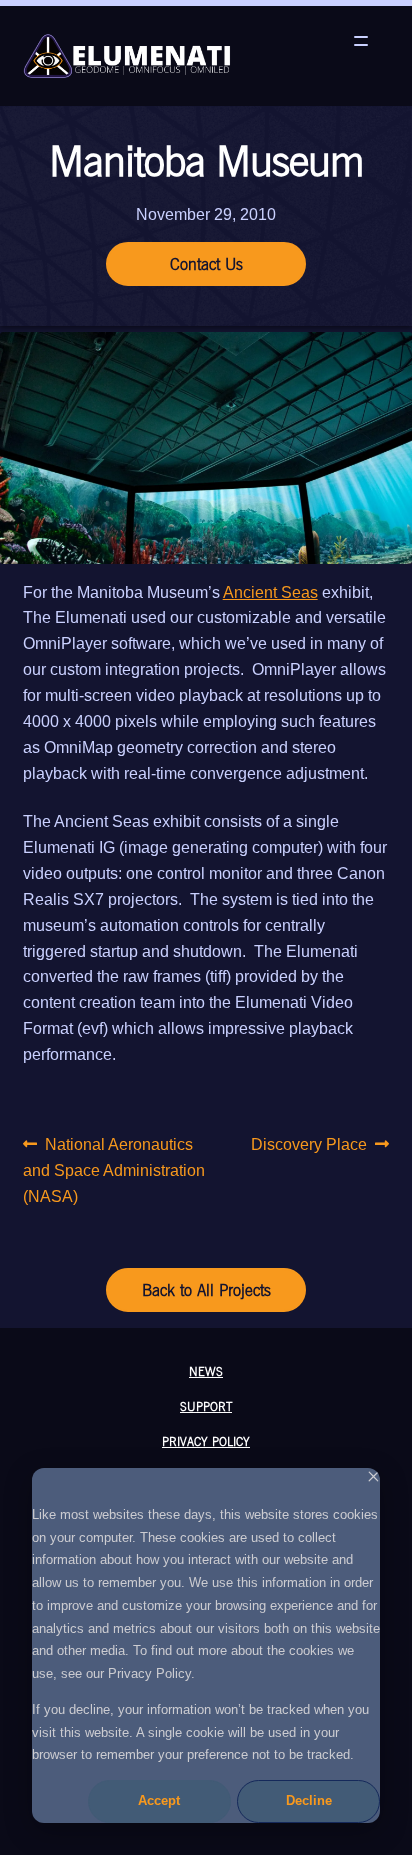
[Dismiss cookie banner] (373, 1479)
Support (206, 1406)
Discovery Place (309, 1146)
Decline (309, 1800)
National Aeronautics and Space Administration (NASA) (114, 1170)
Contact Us (206, 264)
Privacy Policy (206, 1441)
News (206, 1371)
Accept (159, 1800)
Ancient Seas (270, 592)
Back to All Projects (206, 1290)
